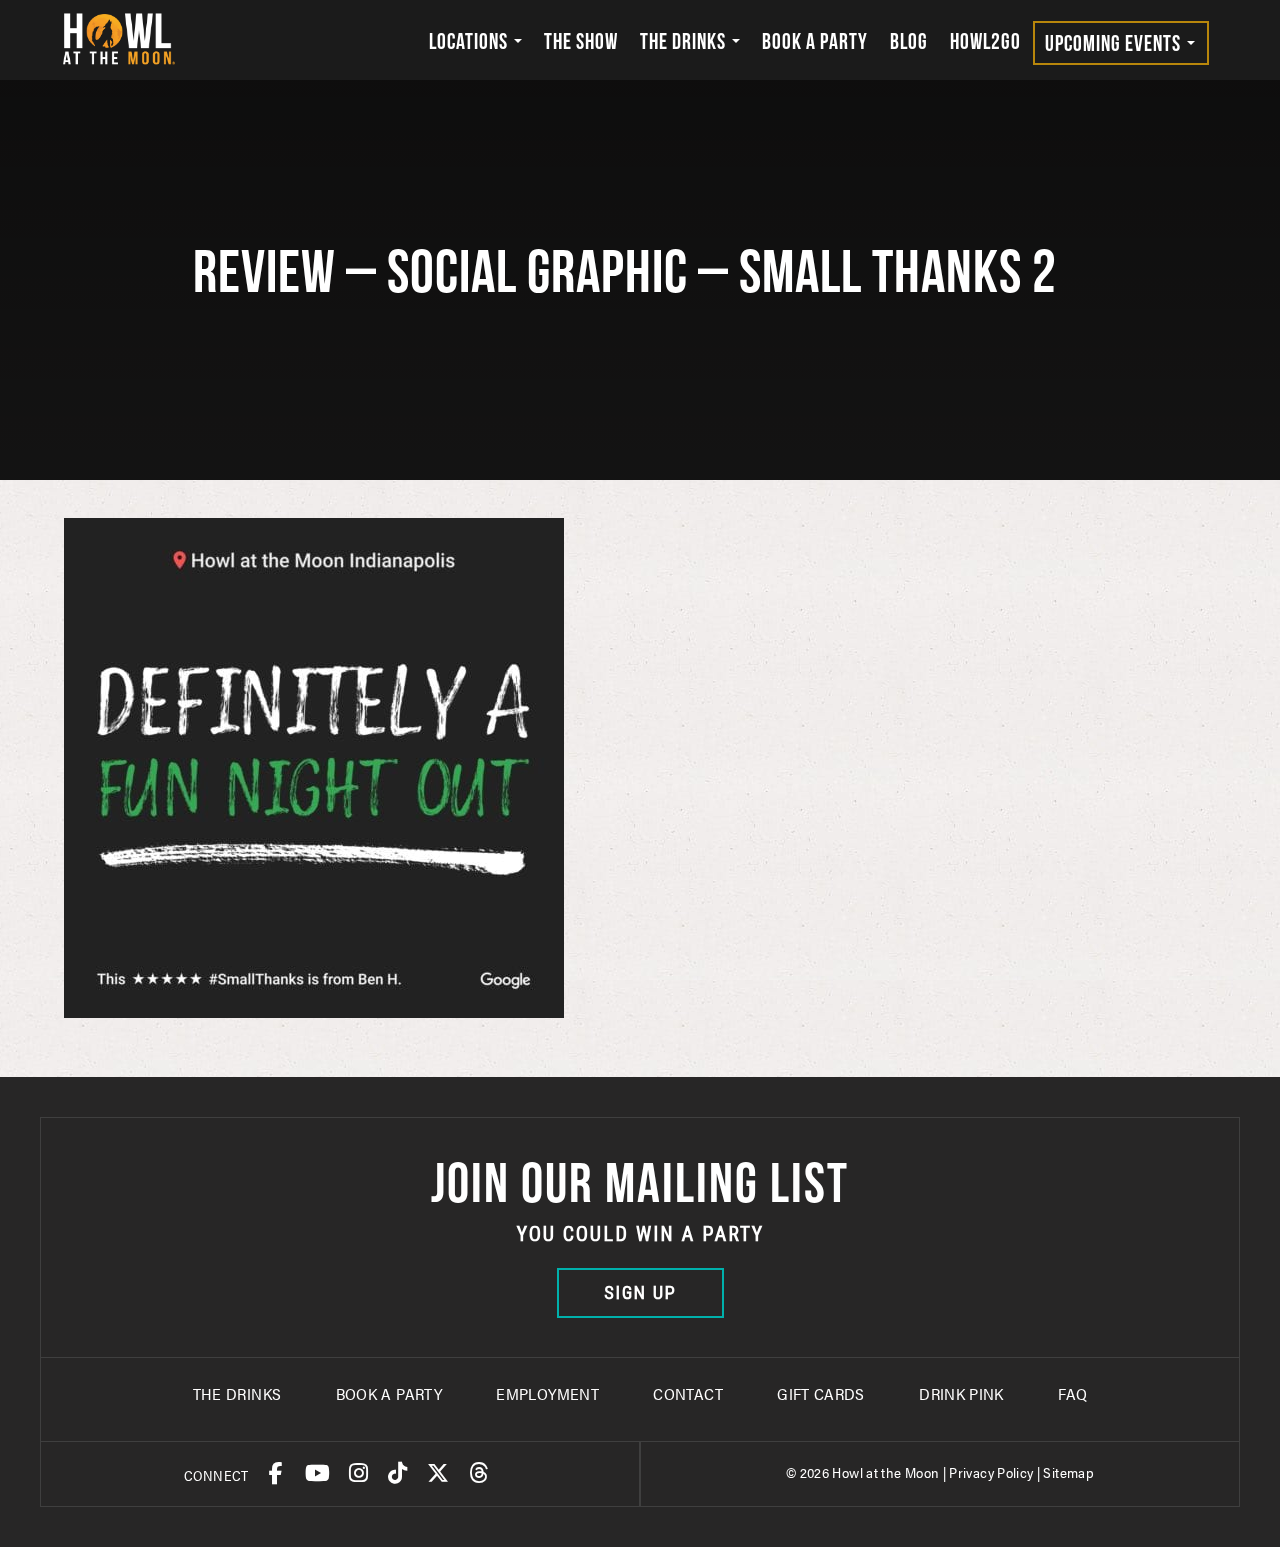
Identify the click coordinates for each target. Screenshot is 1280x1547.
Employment (547, 1393)
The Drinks (685, 41)
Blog (909, 41)
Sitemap (1068, 1472)
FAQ (1072, 1393)
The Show (581, 41)
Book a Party (815, 41)
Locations (470, 41)
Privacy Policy (991, 1472)
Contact (688, 1393)
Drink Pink (961, 1393)
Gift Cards (821, 1393)
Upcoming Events (1115, 43)
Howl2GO (985, 41)
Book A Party (389, 1393)
